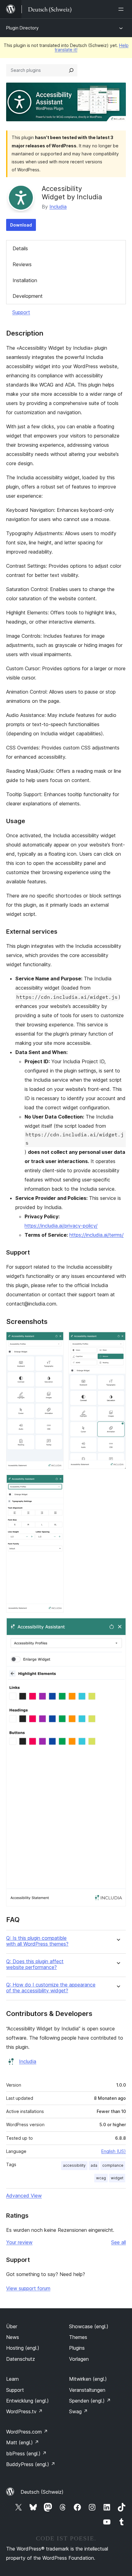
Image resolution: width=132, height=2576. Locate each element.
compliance (113, 2165)
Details (20, 248)
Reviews (22, 264)
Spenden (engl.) (90, 2401)
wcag (101, 2178)
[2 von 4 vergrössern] (118, 1340)
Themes (78, 2337)
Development (28, 296)
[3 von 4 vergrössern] (55, 1483)
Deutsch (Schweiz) (42, 2492)
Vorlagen (79, 2359)
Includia (58, 207)
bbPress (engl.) (26, 2453)
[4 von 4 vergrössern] (118, 1626)
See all (118, 2242)
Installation (25, 280)
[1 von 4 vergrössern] (55, 1340)
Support (21, 312)
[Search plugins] (71, 70)
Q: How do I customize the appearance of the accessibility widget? (51, 1988)
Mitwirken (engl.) (88, 2379)
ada (94, 2165)
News (13, 2337)
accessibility (74, 2165)
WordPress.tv (24, 2411)
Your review (19, 2242)
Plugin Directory (22, 28)
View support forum (28, 2288)
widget (117, 2178)
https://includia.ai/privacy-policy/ (61, 1226)
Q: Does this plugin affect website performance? (35, 1964)
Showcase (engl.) (89, 2326)
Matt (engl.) (23, 2442)
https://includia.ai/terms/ (97, 1235)
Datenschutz (21, 2359)
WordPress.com (27, 2432)
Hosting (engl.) (23, 2348)
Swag (78, 2411)
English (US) (114, 2151)
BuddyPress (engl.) (31, 2464)
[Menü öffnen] (122, 9)
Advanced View (24, 2196)
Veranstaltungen (87, 2390)
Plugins (77, 2348)
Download (21, 225)
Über (12, 2326)
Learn (12, 2379)
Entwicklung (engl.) (27, 2401)
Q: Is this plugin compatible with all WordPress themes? (37, 1941)
